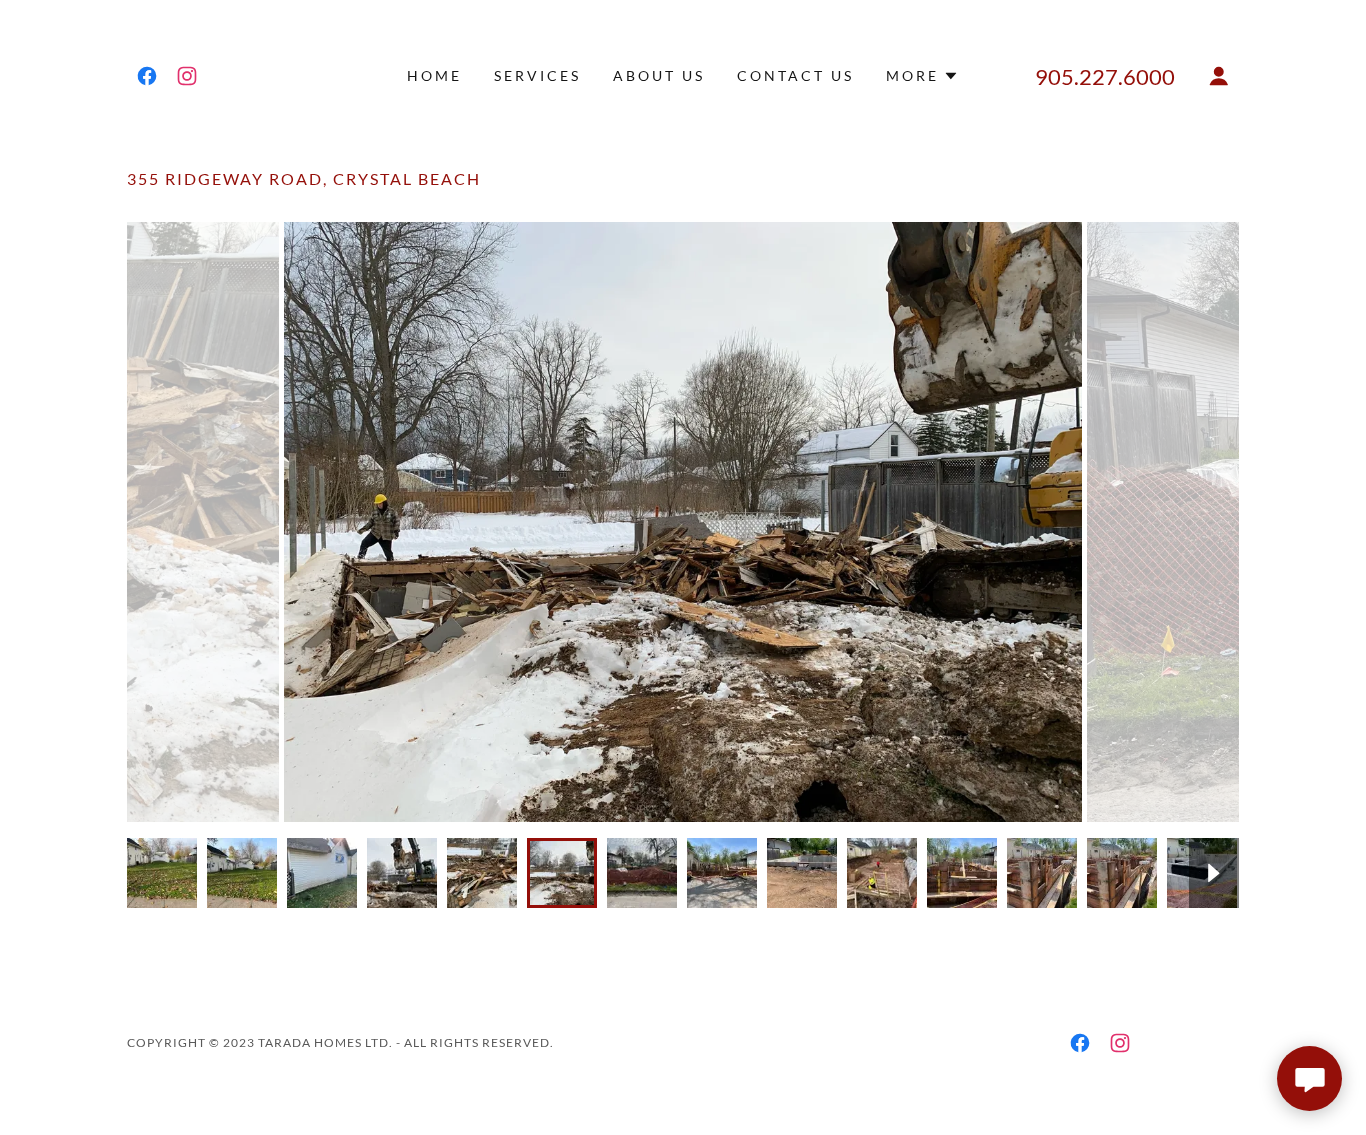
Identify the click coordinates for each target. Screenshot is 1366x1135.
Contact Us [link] (795, 75)
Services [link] (537, 75)
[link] (147, 76)
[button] (922, 76)
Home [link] (434, 75)
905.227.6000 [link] (1105, 76)
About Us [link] (659, 75)
